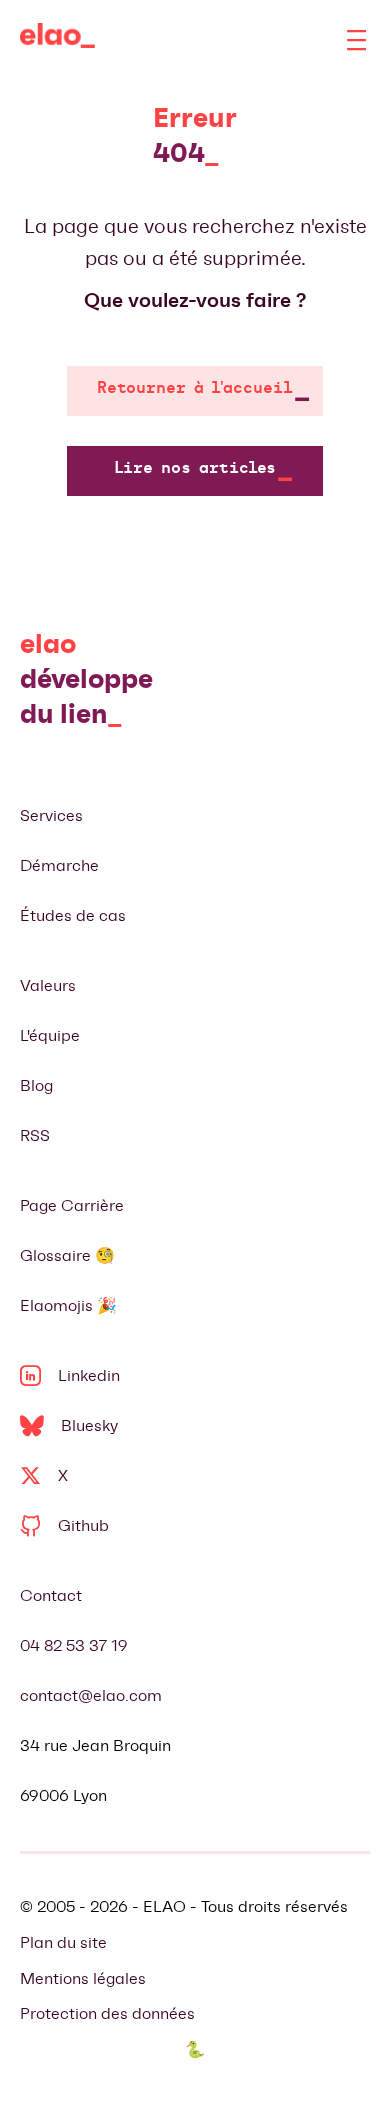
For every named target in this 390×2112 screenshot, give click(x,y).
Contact (51, 1595)
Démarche (59, 865)
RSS (35, 1135)
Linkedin (89, 1375)
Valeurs (48, 985)
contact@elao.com (91, 1695)
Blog (36, 1085)
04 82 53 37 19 (74, 1645)
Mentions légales (83, 1978)
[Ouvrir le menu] (357, 40)
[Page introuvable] (57, 40)
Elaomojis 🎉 (68, 1305)
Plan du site (63, 1942)
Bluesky (89, 1425)
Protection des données (107, 2013)
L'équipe (50, 1035)
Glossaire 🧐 (67, 1255)
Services (51, 815)
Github (83, 1525)
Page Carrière (72, 1205)
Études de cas (73, 915)
